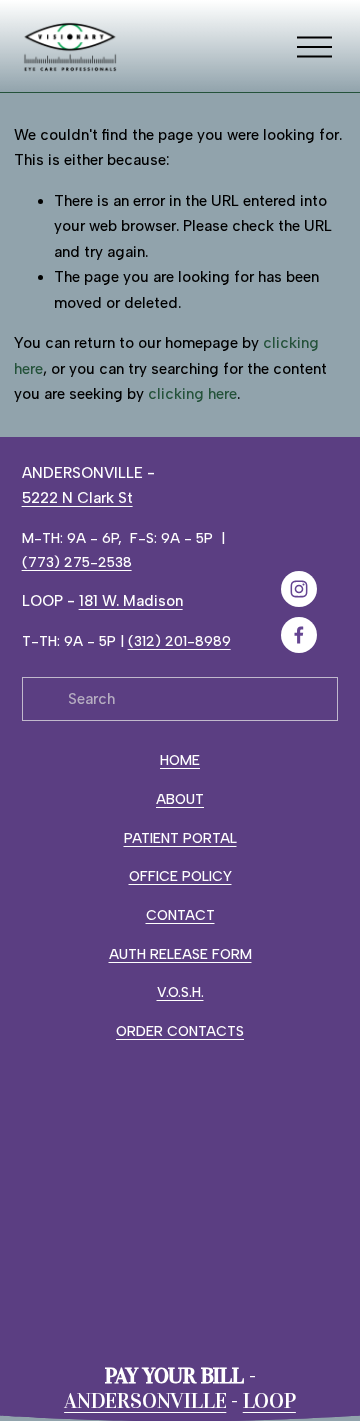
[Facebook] (299, 635)
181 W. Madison (131, 601)
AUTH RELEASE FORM (180, 954)
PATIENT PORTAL (180, 838)
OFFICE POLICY (180, 876)
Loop (269, 1401)
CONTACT (180, 915)
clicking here (192, 394)
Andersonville (145, 1401)
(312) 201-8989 (179, 641)
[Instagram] (299, 589)
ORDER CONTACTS (180, 1031)
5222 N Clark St (77, 498)
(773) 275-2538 (77, 562)
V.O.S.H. (180, 992)
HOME (180, 760)
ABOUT (180, 799)
